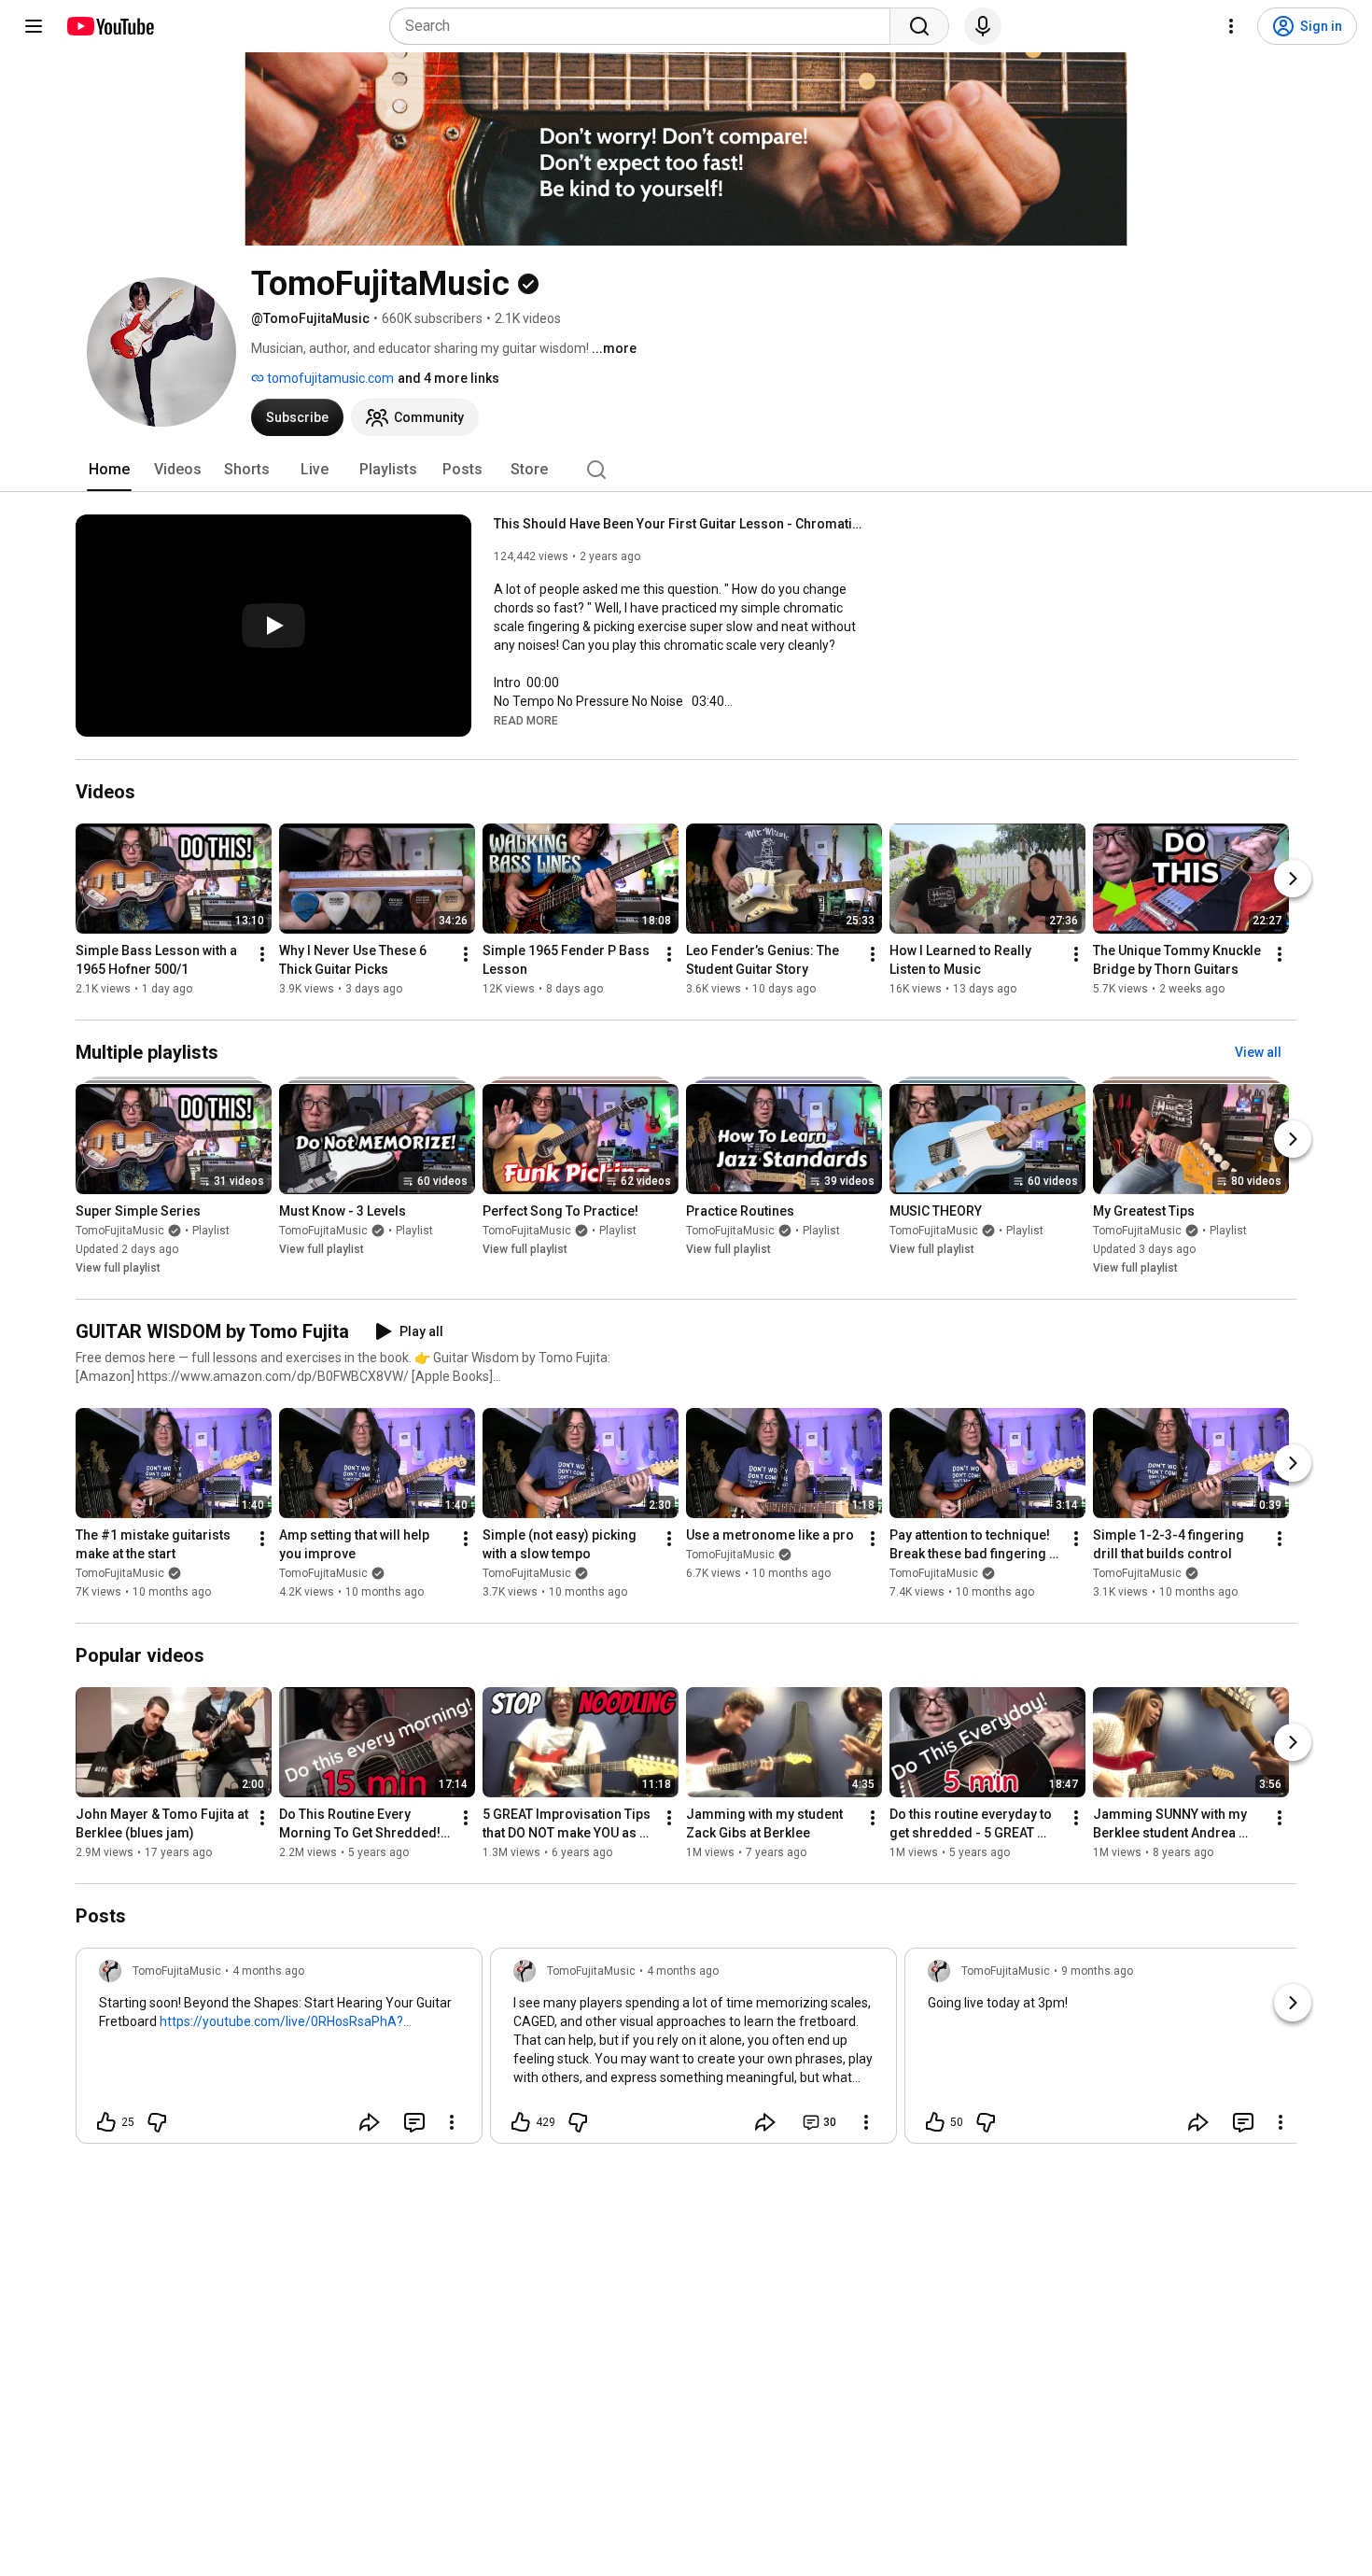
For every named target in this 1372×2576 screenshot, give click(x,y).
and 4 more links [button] (448, 378)
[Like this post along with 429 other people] (521, 2122)
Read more (526, 721)
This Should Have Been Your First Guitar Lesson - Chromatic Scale (681, 524)
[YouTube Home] (110, 26)
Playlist (211, 1231)
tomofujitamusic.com (329, 378)
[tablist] (686, 470)
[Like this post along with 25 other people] (106, 2122)
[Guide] (34, 26)
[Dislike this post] (157, 2122)
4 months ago (268, 1971)
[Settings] (1231, 26)
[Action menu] (452, 2122)
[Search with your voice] (983, 26)
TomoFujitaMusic (120, 1231)
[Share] (370, 2122)
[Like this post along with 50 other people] (935, 2122)
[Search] (919, 26)
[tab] (109, 470)
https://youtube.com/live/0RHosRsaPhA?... (286, 2021)
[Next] (1293, 879)
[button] (526, 720)
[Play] (273, 626)
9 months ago (1097, 1971)
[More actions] (262, 954)
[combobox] (645, 26)
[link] (279, 2051)
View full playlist (118, 1268)
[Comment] (414, 2122)
